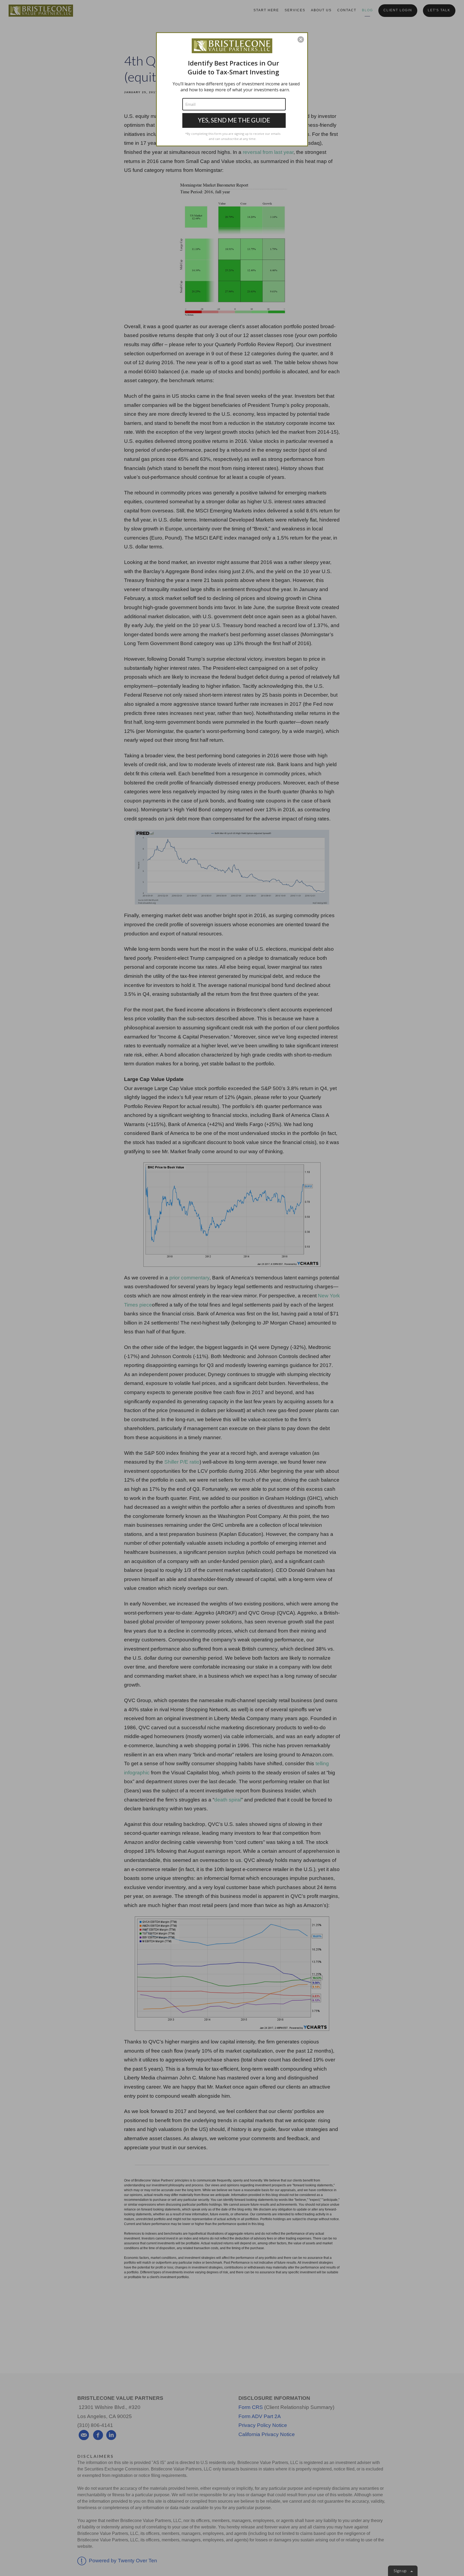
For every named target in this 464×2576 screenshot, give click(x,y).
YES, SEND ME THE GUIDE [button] (234, 120)
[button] (301, 39)
